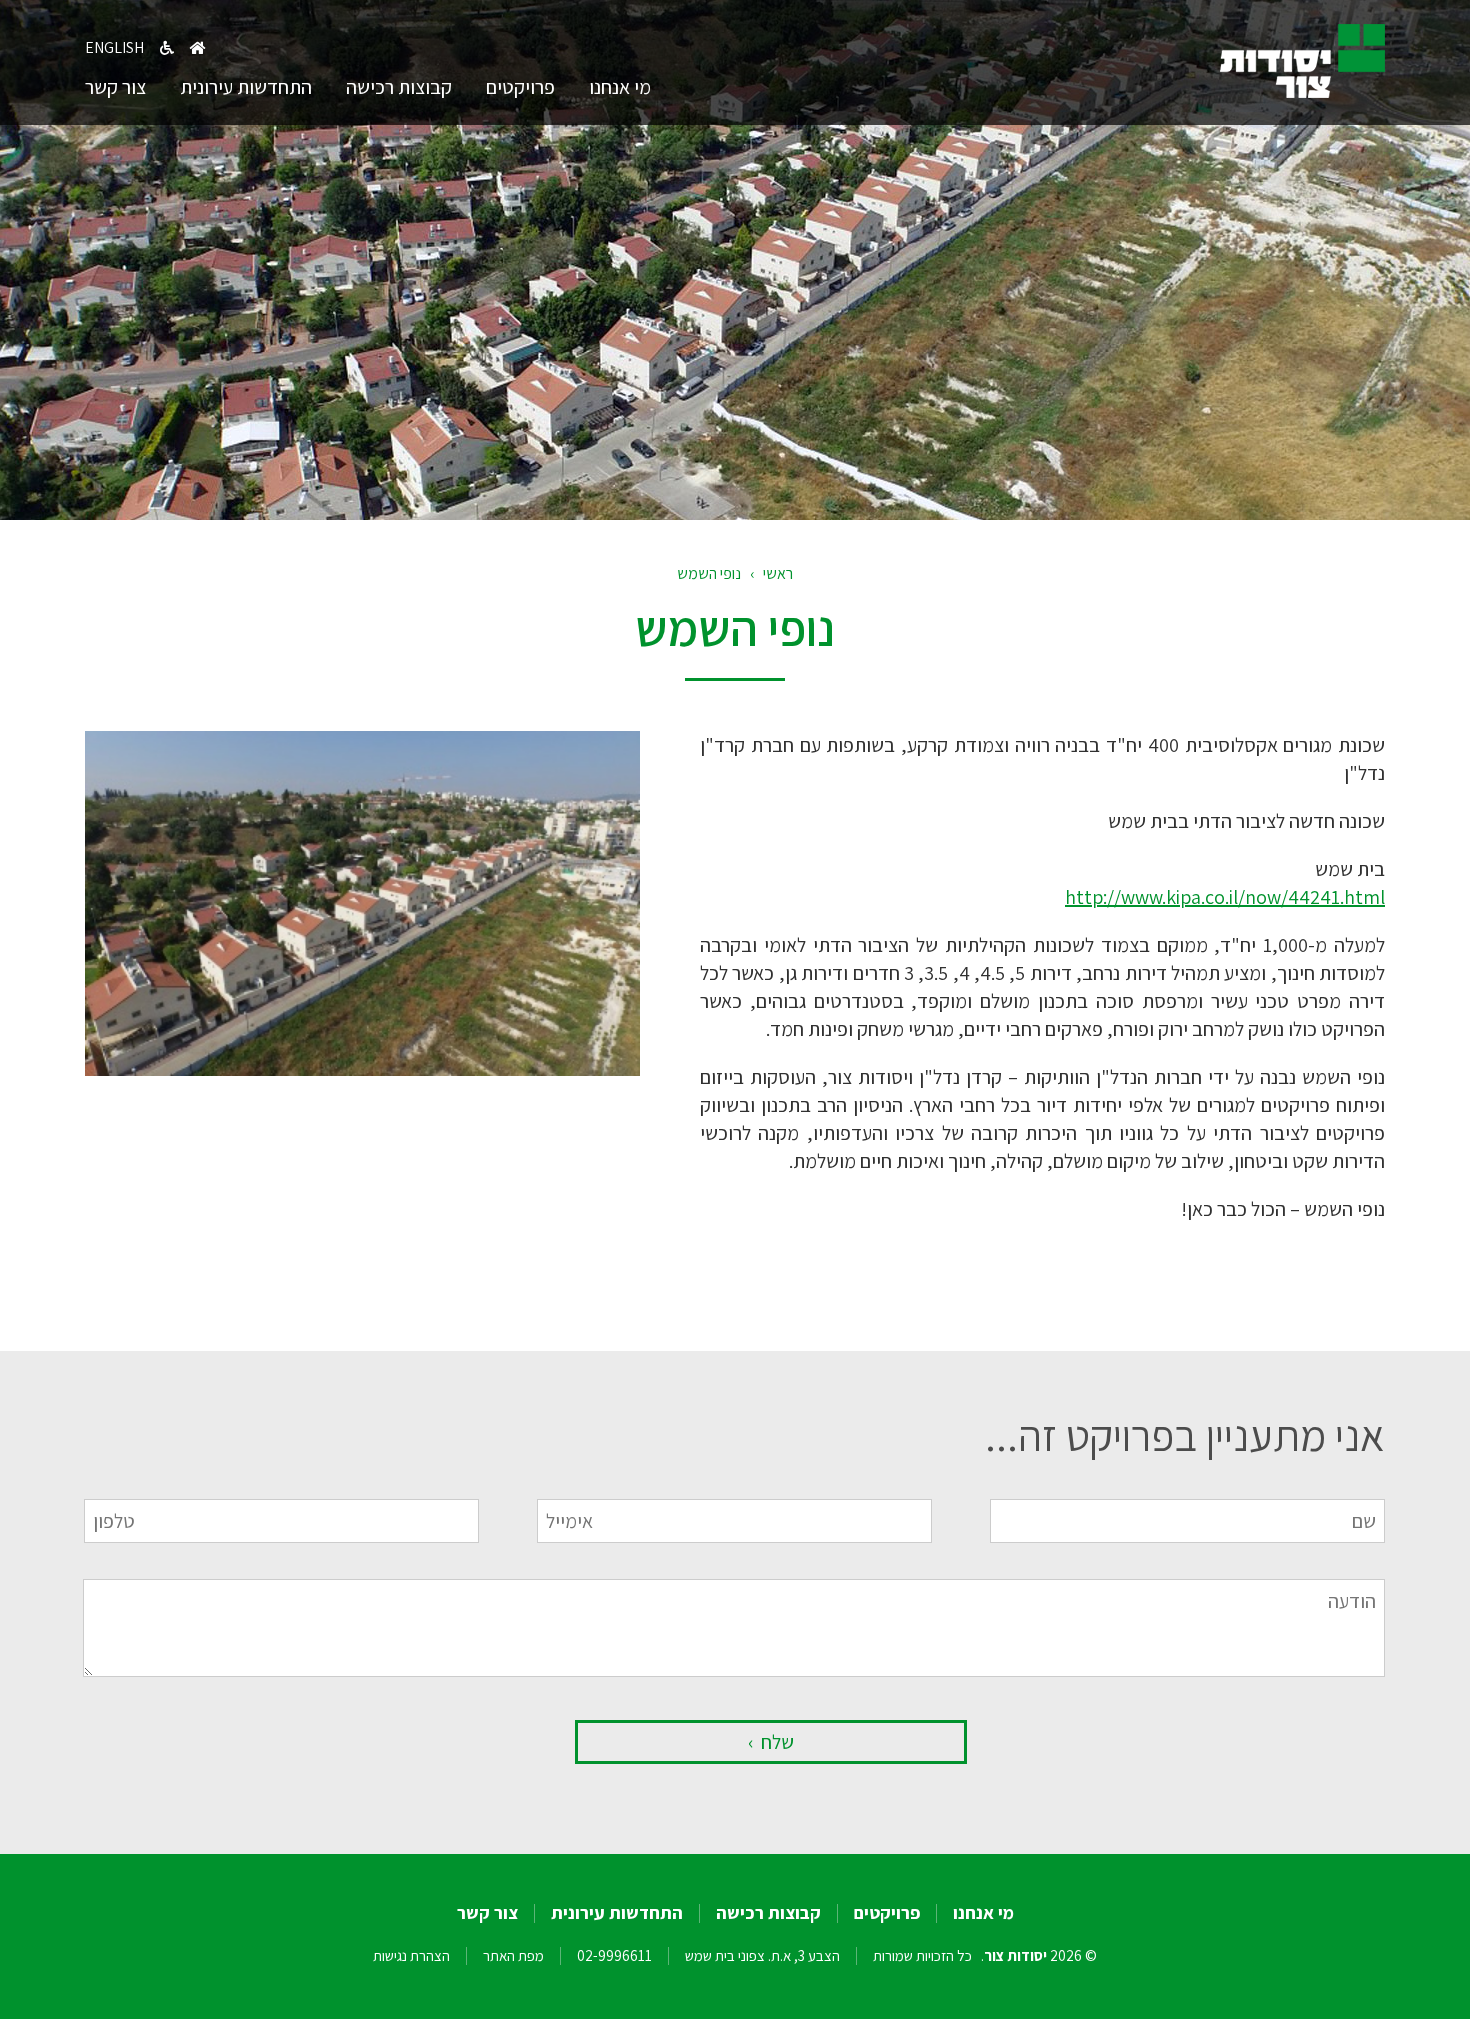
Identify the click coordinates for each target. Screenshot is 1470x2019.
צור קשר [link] (115, 87)
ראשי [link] (778, 573)
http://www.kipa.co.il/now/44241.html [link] (1225, 897)
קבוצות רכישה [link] (399, 87)
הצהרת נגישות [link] (411, 1955)
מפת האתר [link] (513, 1955)
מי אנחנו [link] (620, 87)
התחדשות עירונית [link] (246, 87)
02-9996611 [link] (614, 1955)
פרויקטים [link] (520, 87)
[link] (1302, 91)
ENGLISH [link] (114, 47)
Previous (55, 894)
